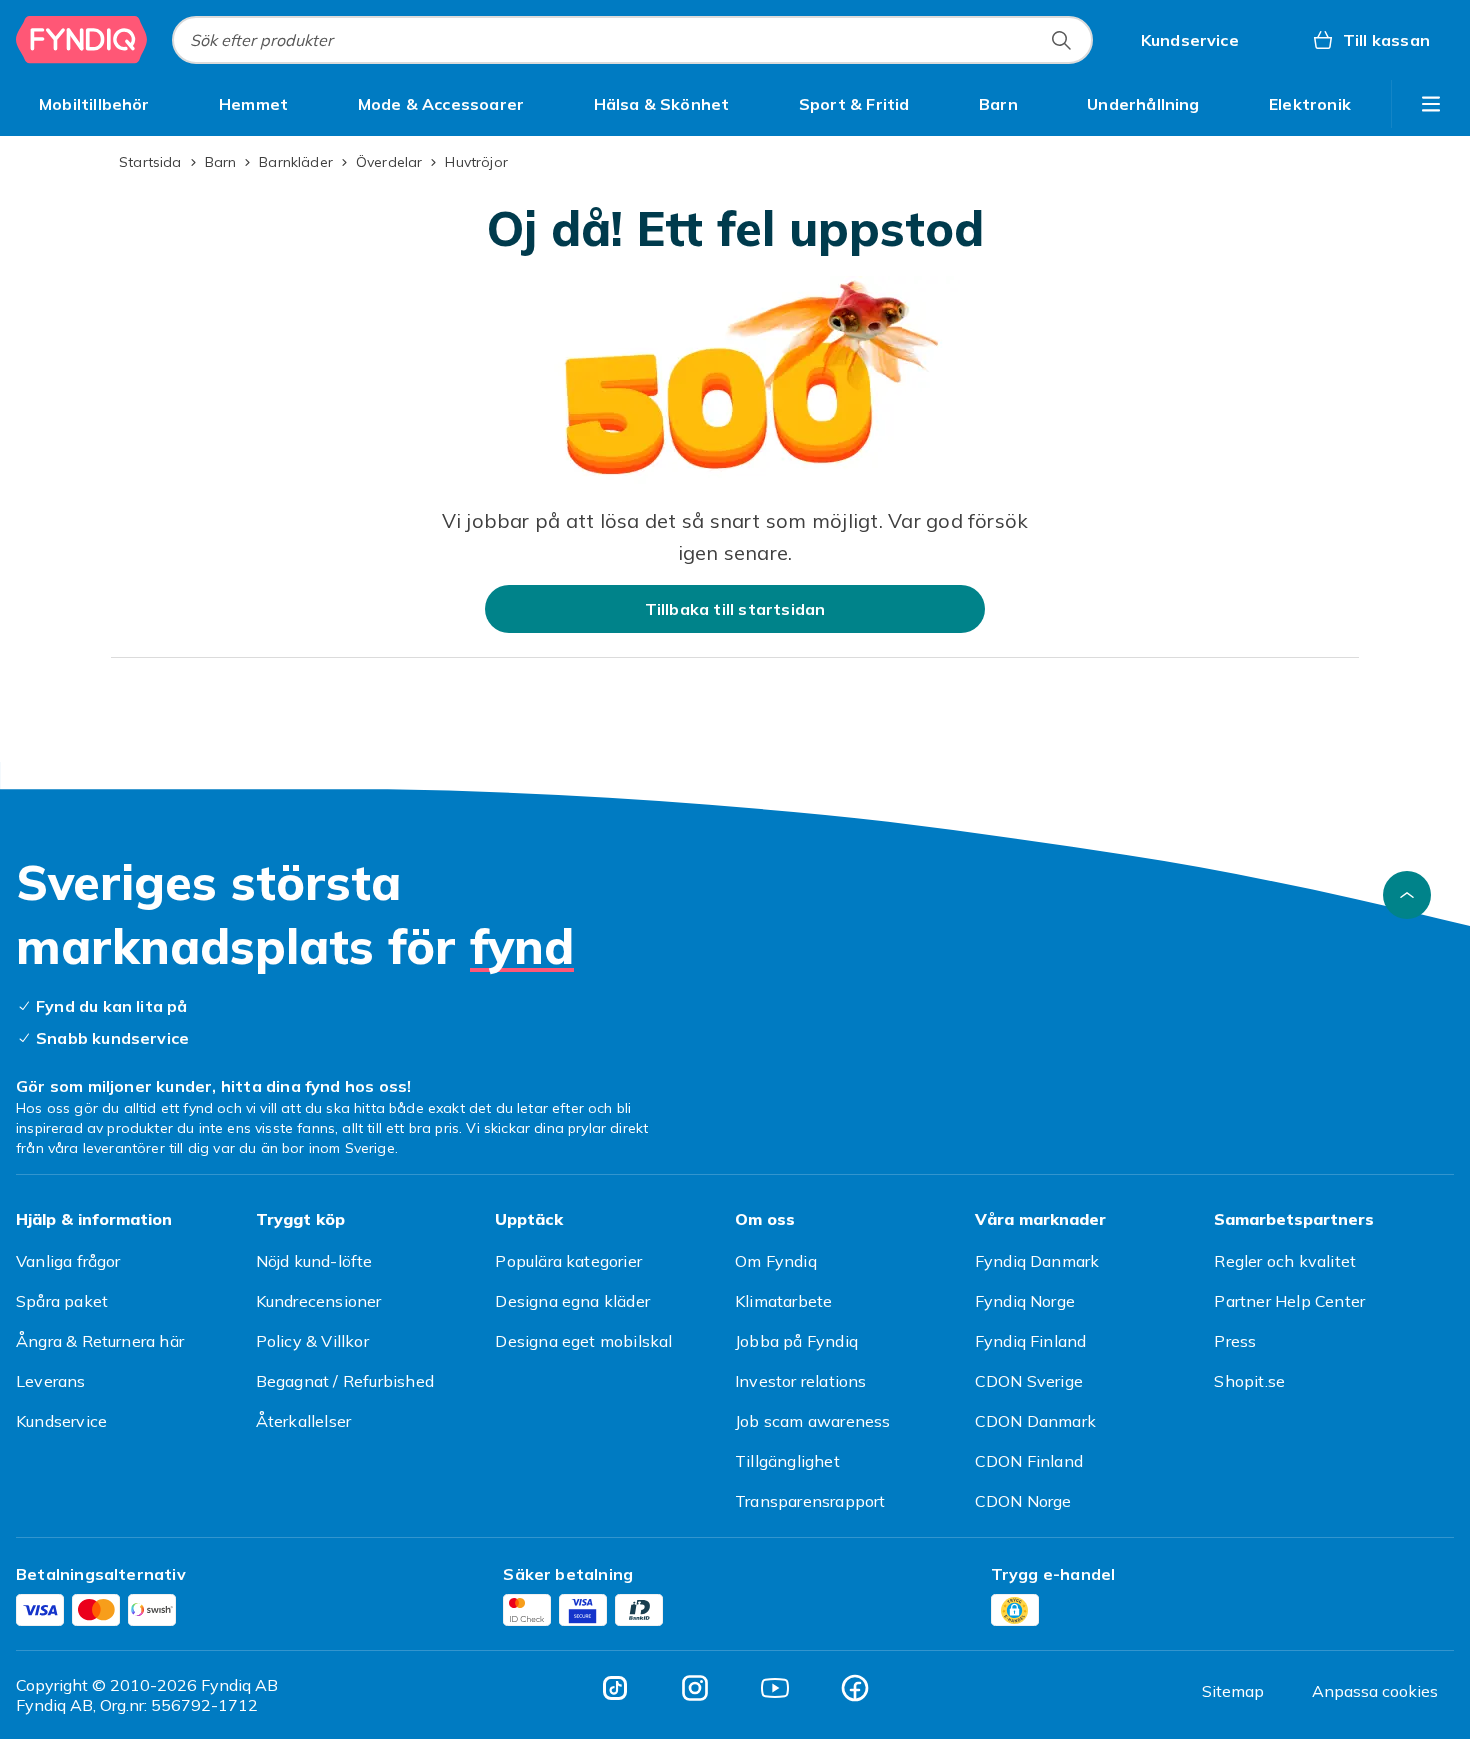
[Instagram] (695, 1688)
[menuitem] (94, 104)
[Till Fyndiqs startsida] (82, 40)
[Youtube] (775, 1688)
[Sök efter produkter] (1061, 40)
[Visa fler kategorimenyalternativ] (1431, 104)
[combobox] (632, 40)
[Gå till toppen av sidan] (1407, 895)
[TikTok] (615, 1688)
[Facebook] (855, 1688)
